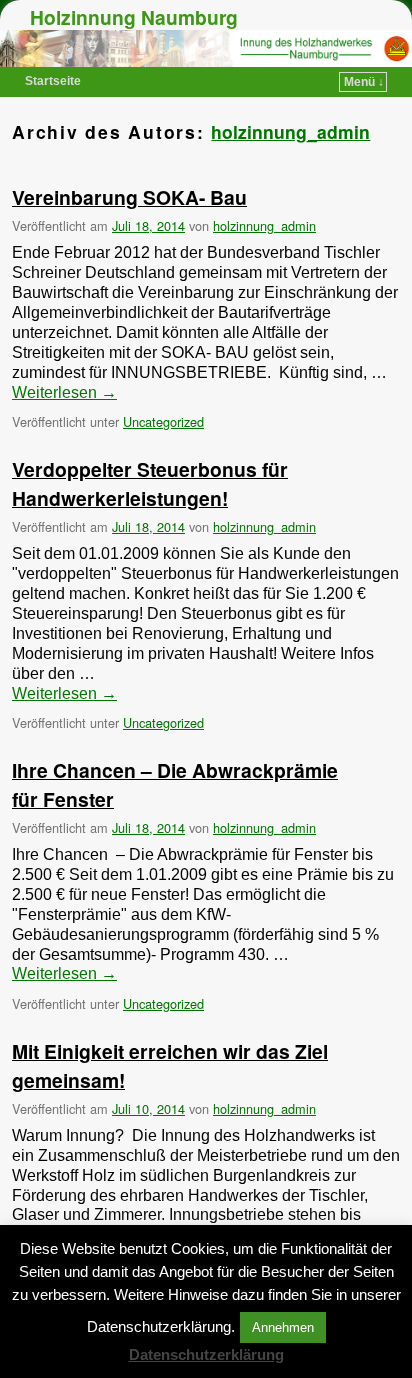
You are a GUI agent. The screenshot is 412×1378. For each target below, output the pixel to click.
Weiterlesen (64, 392)
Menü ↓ (364, 82)
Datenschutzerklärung (206, 1354)
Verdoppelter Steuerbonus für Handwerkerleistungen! (150, 483)
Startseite (53, 81)
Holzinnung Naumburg (134, 17)
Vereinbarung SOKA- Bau (129, 197)
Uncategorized (163, 421)
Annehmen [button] (283, 1327)
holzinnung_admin (290, 131)
